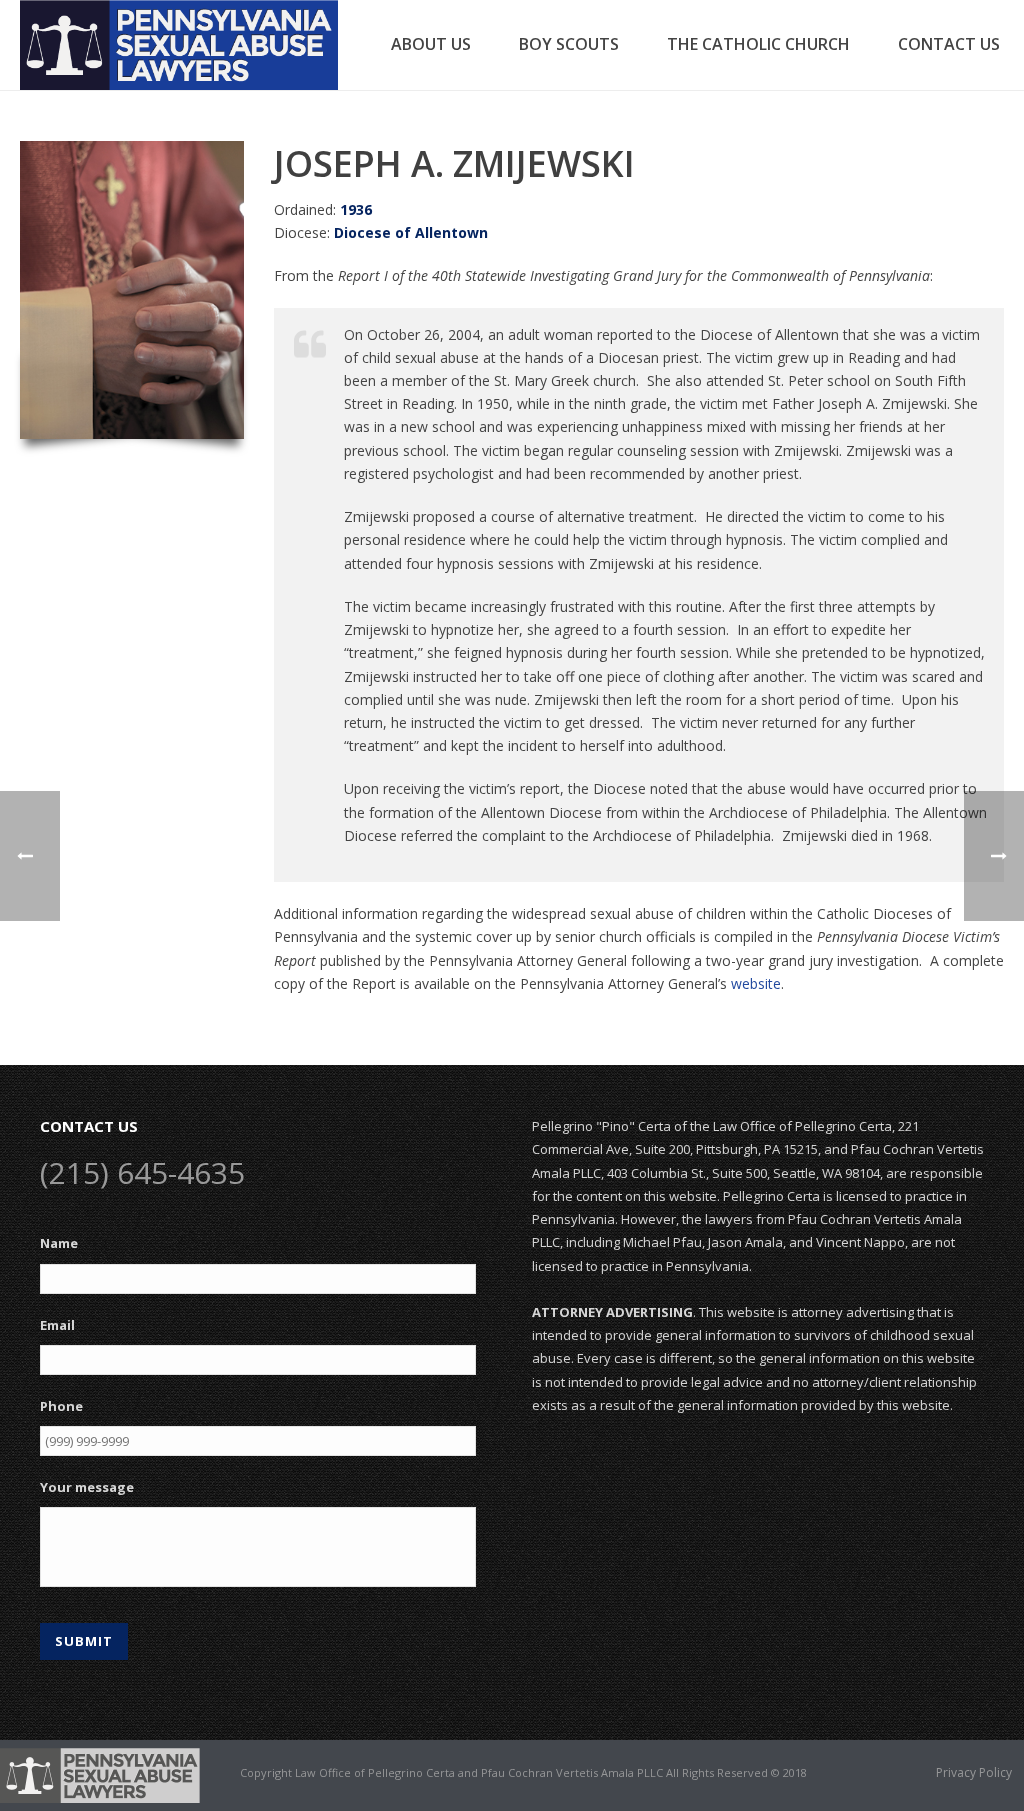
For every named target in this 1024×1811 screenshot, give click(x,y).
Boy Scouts (569, 44)
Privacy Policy (974, 1773)
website (756, 983)
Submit (84, 1641)
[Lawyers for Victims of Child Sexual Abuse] (100, 1774)
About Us (431, 44)
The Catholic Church (758, 44)
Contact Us (949, 44)
